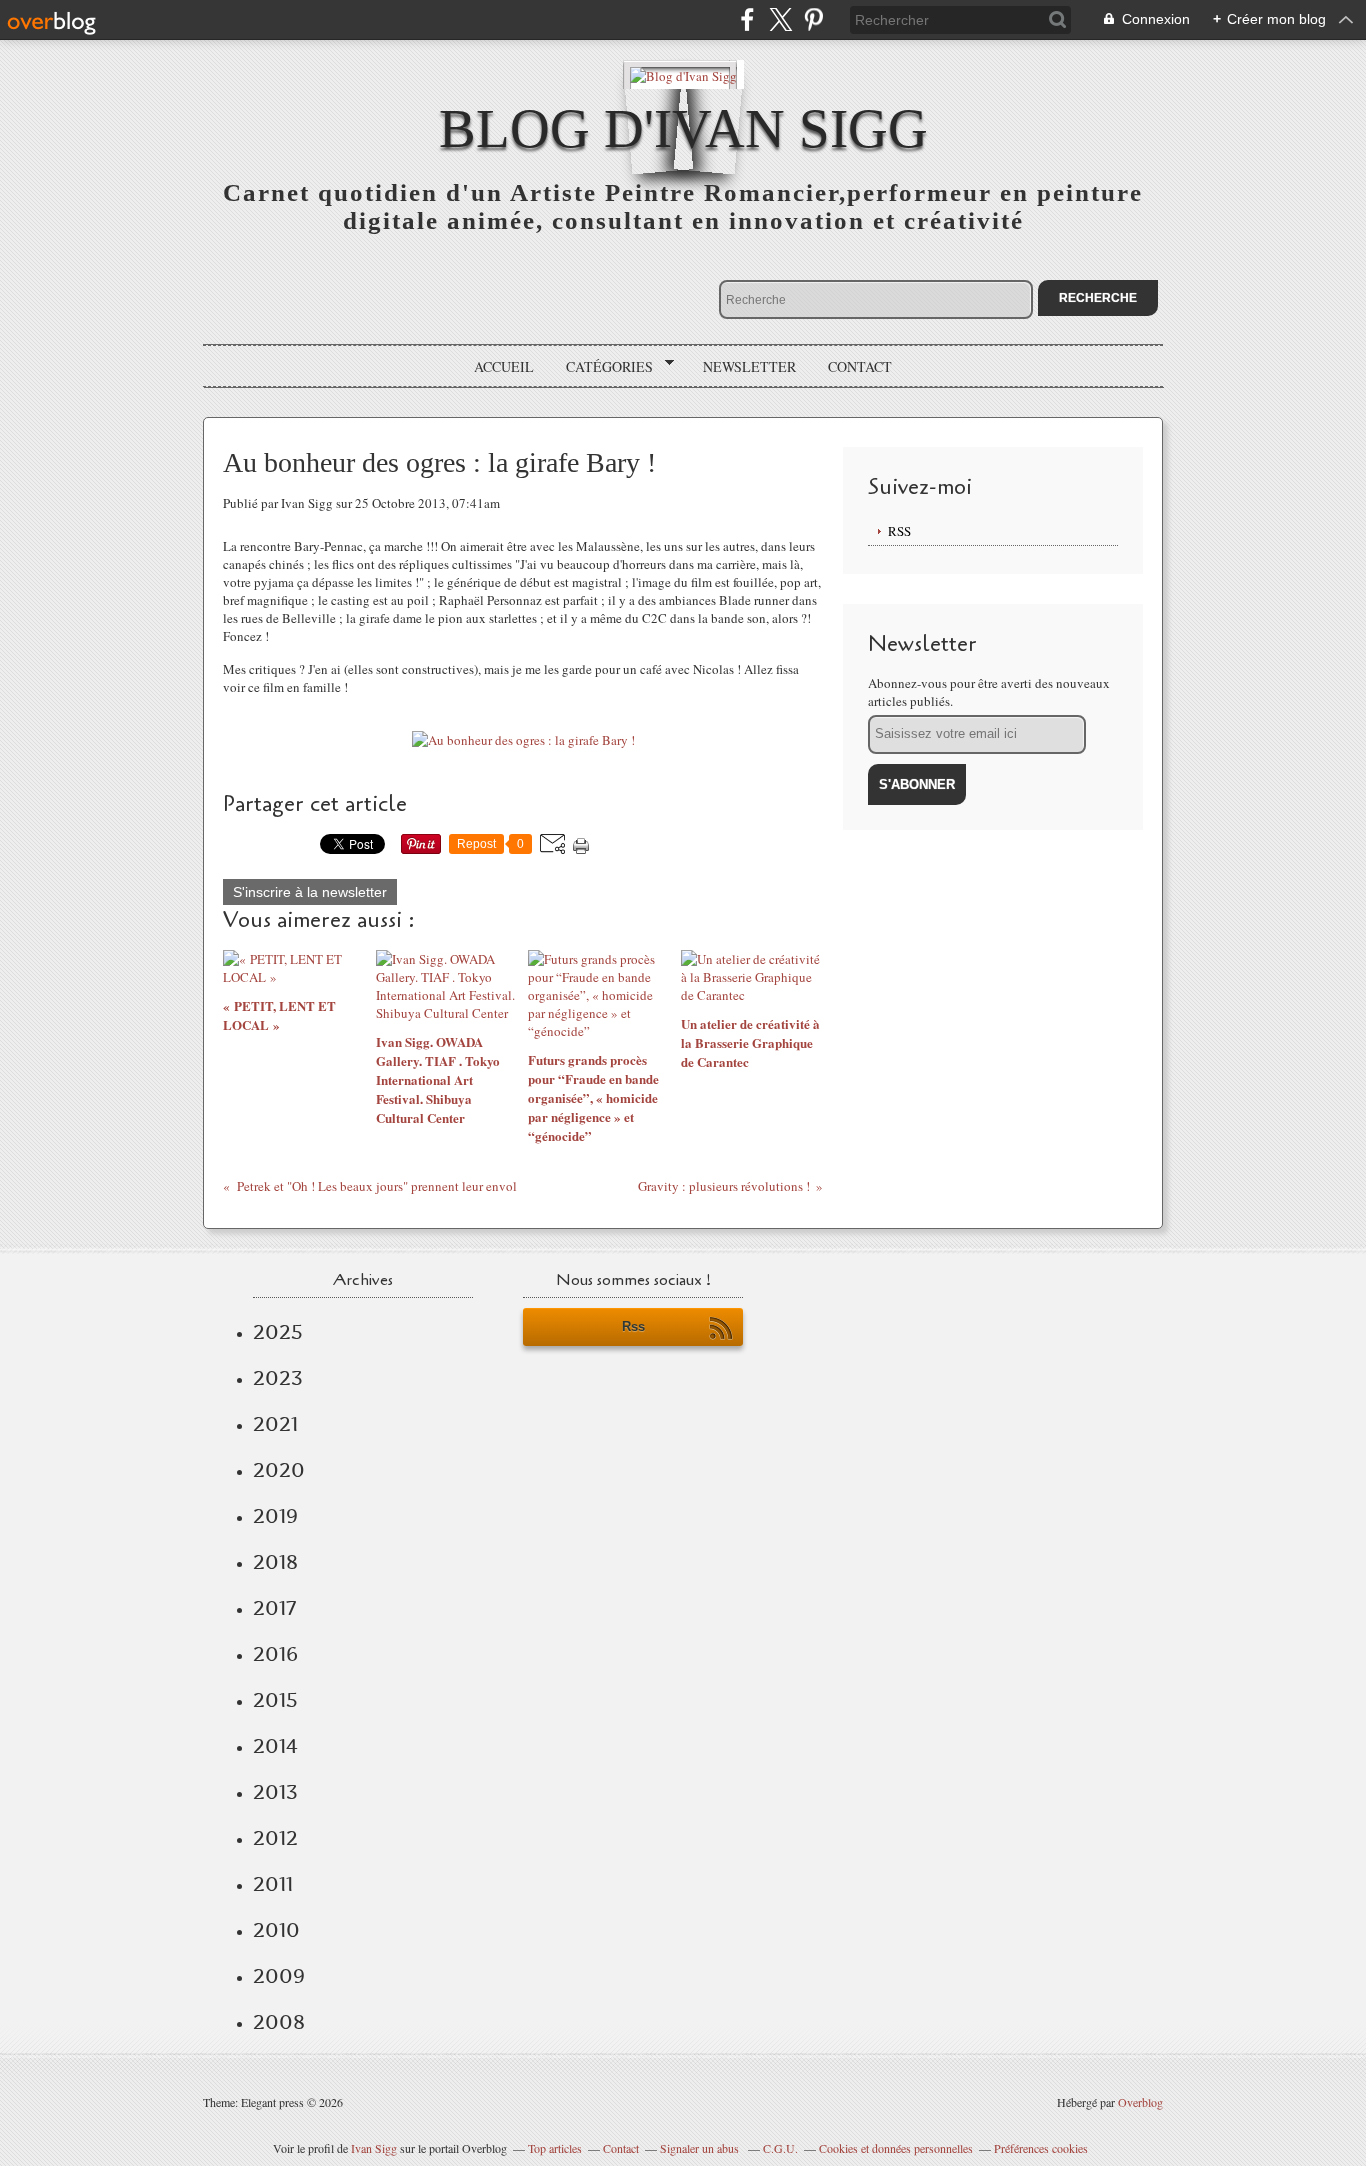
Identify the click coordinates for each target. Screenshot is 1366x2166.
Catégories (602, 367)
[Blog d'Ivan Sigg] (683, 74)
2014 (275, 1746)
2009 (279, 1976)
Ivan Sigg (374, 2148)
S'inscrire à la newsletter (310, 892)
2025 (278, 1332)
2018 (275, 1562)
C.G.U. (780, 2148)
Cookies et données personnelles (896, 2148)
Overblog (1140, 2102)
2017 (274, 1608)
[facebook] (747, 19)
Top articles (555, 2148)
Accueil (504, 366)
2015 (275, 1700)
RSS (899, 531)
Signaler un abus (701, 2148)
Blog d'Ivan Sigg (683, 128)
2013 (275, 1792)
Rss (633, 1326)
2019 (275, 1516)
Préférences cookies (1041, 2148)
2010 (276, 1930)
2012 (275, 1838)
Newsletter (749, 366)
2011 (273, 1884)
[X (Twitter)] (780, 19)
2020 (279, 1470)
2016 (275, 1654)
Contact (860, 366)
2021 (275, 1424)
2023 (278, 1378)
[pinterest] (813, 19)
